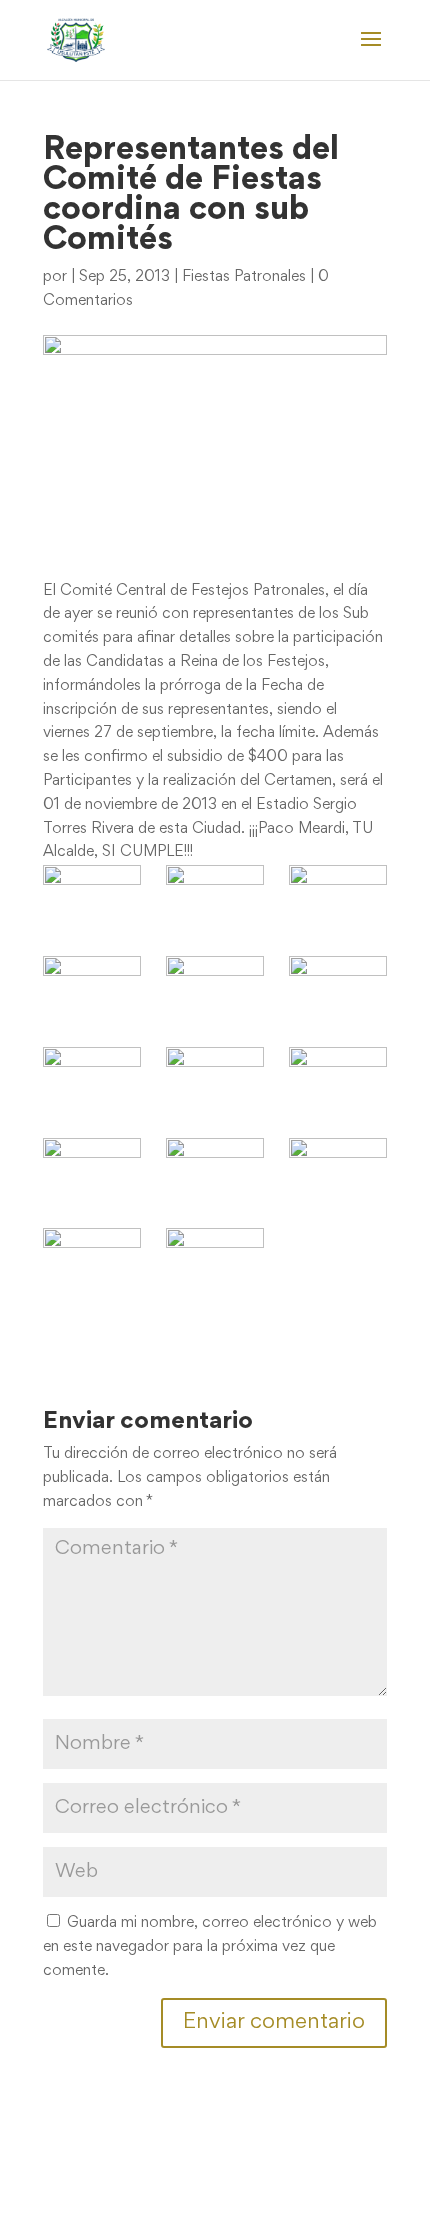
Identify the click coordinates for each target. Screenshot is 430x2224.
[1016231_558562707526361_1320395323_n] (92, 988)
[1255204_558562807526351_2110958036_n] (338, 1170)
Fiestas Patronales (244, 277)
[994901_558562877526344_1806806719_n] (338, 897)
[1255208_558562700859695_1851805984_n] (92, 1260)
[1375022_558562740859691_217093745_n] (215, 1260)
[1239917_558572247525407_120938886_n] (215, 1165)
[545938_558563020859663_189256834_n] (215, 897)
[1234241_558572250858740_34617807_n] (92, 1074)
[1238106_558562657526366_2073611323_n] (338, 1079)
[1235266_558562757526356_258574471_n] (215, 1079)
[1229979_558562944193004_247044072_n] (215, 988)
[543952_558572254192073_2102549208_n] (92, 892)
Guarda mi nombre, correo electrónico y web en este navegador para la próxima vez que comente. (210, 1947)
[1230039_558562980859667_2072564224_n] (338, 988)
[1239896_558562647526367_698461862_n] (92, 1170)
